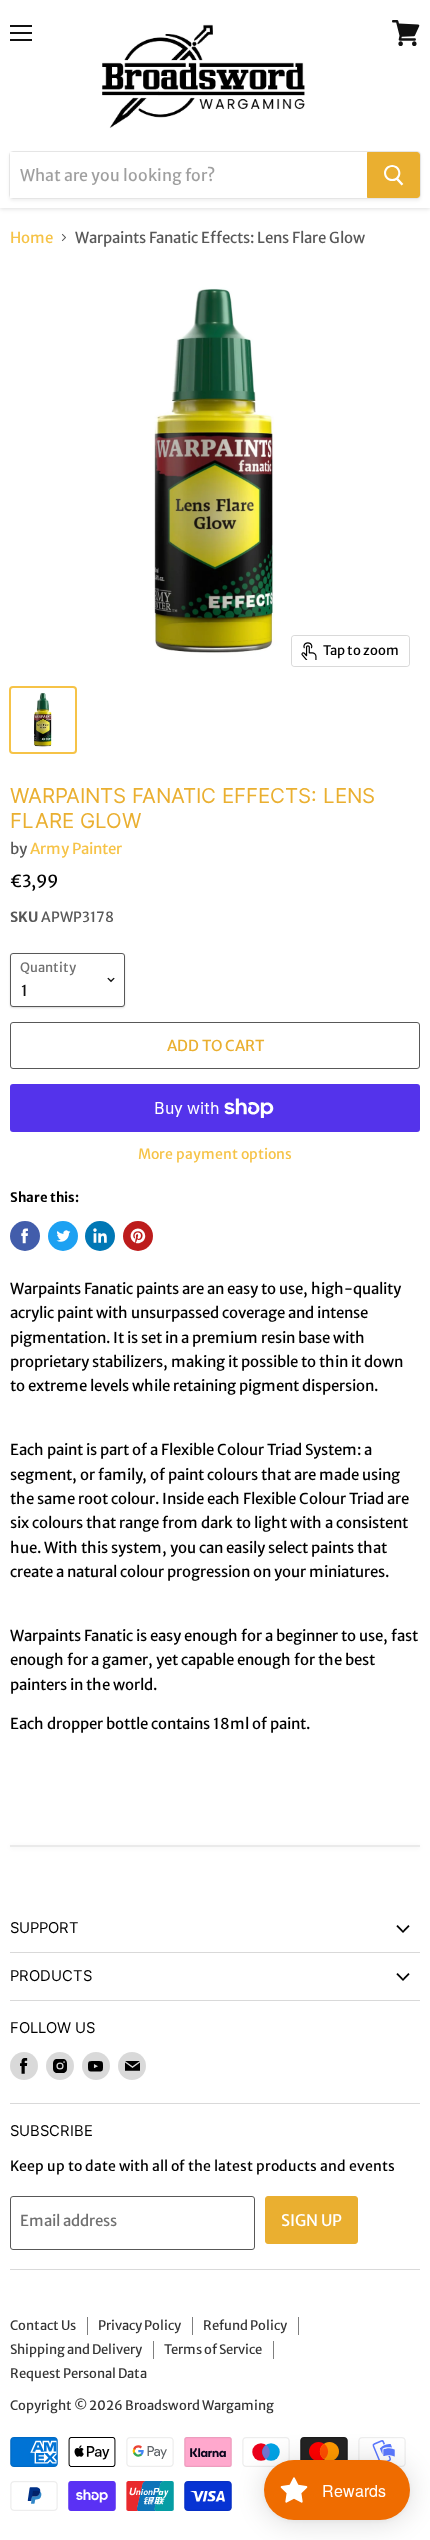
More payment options (215, 1154)
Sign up (311, 2220)
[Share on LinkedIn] (100, 1236)
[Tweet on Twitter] (63, 1236)
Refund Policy (245, 2325)
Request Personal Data (78, 2373)
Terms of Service (213, 2349)
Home (31, 237)
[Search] (393, 175)
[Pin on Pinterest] (138, 1236)
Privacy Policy (139, 2325)
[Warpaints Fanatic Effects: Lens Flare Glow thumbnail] (43, 720)
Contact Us (43, 2325)
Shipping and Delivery (76, 2349)
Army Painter (76, 848)
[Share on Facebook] (25, 1236)
